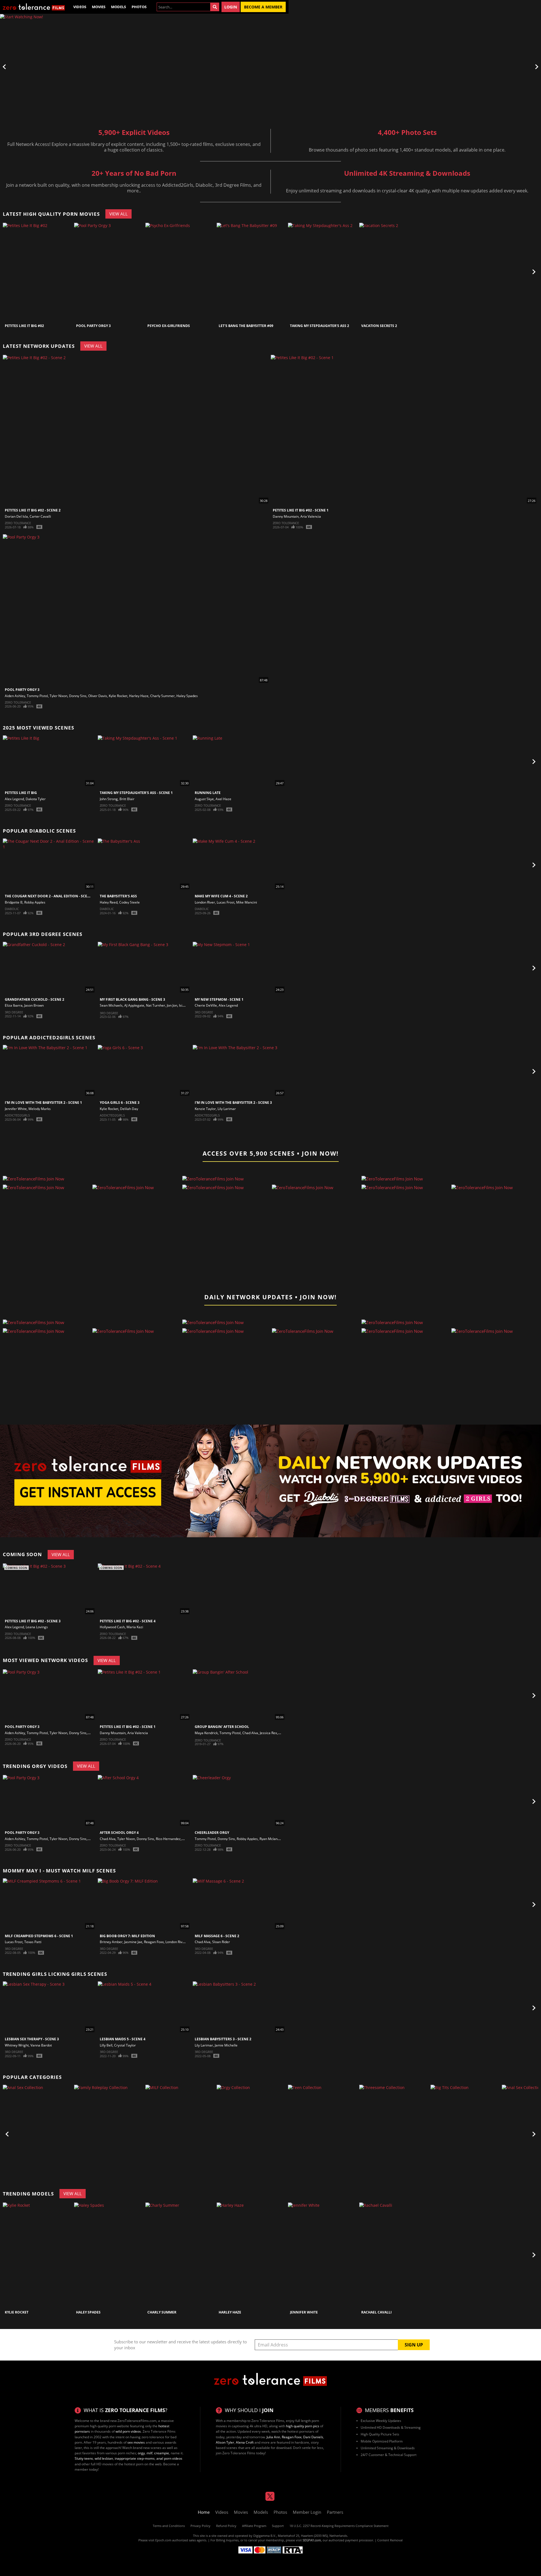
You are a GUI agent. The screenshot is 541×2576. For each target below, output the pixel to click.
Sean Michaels (111, 1005)
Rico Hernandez (168, 1839)
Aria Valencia (311, 516)
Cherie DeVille (206, 1005)
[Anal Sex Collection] (38, 2134)
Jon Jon (172, 1005)
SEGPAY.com (312, 2540)
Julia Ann (273, 2437)
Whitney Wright (17, 2045)
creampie (162, 2453)
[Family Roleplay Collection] (109, 2134)
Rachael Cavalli (376, 2312)
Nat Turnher (156, 1005)
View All (118, 214)
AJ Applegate (134, 1005)
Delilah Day (129, 1109)
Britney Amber (111, 1942)
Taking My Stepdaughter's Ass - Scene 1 (136, 793)
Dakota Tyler (36, 799)
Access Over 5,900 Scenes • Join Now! (271, 1153)
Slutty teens (84, 2458)
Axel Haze (223, 799)
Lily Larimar (227, 1109)
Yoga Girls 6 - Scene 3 (120, 1103)
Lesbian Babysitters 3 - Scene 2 (223, 2039)
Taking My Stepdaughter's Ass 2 (320, 326)
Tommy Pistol (37, 696)
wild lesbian (104, 2458)
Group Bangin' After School (222, 1727)
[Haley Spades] (109, 2255)
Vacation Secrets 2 (379, 326)
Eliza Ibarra (14, 1005)
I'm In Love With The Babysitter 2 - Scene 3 (233, 1103)
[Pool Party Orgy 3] (109, 272)
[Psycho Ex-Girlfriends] (180, 272)
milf (149, 2453)
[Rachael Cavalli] (394, 2255)
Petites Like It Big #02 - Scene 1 (301, 510)
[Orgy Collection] (252, 2134)
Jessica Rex (268, 1733)
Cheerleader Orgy (212, 1833)
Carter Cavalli (40, 516)
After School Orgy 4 (119, 1833)
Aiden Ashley (15, 696)
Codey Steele (129, 902)
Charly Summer (162, 696)
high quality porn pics (303, 2426)
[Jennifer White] (323, 2255)
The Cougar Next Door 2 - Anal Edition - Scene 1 (50, 896)
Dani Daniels (313, 2437)
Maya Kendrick (206, 1733)
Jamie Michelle (226, 2045)
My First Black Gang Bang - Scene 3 (132, 999)
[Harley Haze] (252, 2255)
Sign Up (414, 2345)
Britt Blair (127, 799)
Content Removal (390, 2540)
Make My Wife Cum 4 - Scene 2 (221, 896)
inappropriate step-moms (135, 2458)
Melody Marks (40, 1109)
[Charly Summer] (180, 2255)
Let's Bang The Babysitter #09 (246, 326)
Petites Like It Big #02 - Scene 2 (33, 510)
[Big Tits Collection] (465, 2134)
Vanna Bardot (41, 2045)
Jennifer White (16, 1109)
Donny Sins (78, 696)
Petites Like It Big (21, 793)
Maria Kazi (135, 1627)
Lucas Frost (226, 902)
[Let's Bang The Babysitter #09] (252, 272)
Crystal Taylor (125, 2045)
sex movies (136, 2442)
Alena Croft (245, 2442)
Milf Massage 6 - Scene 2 (217, 1936)
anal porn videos (169, 2458)
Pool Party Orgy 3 (93, 326)
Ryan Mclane (270, 1839)
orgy (141, 2453)
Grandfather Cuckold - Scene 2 (35, 999)
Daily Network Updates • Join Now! (270, 1297)
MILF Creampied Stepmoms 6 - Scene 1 (39, 1936)
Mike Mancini (247, 902)
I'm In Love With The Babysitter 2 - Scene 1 (43, 1103)
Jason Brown (34, 1005)
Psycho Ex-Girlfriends (169, 326)
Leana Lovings (37, 1627)
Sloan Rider (221, 1942)
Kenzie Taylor (205, 1109)
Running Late (208, 793)
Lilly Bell (106, 2045)
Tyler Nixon (58, 696)
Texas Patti (33, 1942)
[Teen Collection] (323, 2134)
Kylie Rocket (118, 696)
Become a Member (263, 7)
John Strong (109, 799)
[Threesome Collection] (394, 2134)
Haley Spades (187, 696)
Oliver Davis (98, 696)
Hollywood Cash (112, 1627)
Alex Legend (14, 799)
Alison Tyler (225, 2442)
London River (205, 902)
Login (231, 7)
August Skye (204, 799)
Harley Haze (139, 696)
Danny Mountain (286, 516)
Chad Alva (250, 1733)
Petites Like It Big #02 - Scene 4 (128, 1621)
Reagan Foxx (154, 1942)
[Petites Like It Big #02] (38, 272)
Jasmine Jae (133, 1942)
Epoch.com (163, 2540)
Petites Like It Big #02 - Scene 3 (33, 1621)
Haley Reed (109, 902)
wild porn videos (128, 2431)
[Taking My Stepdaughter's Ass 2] (323, 272)
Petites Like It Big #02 (24, 326)
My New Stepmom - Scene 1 (219, 999)
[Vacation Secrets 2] (394, 272)
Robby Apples (35, 902)
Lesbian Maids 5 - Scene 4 (123, 2039)
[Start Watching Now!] (144, 67)
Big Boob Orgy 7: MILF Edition (127, 1936)
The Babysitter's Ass (118, 896)
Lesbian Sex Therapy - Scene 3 (32, 2039)
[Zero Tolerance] (34, 7)
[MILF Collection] (180, 2134)
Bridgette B (14, 902)
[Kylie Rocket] (38, 2255)
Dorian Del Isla (16, 516)
